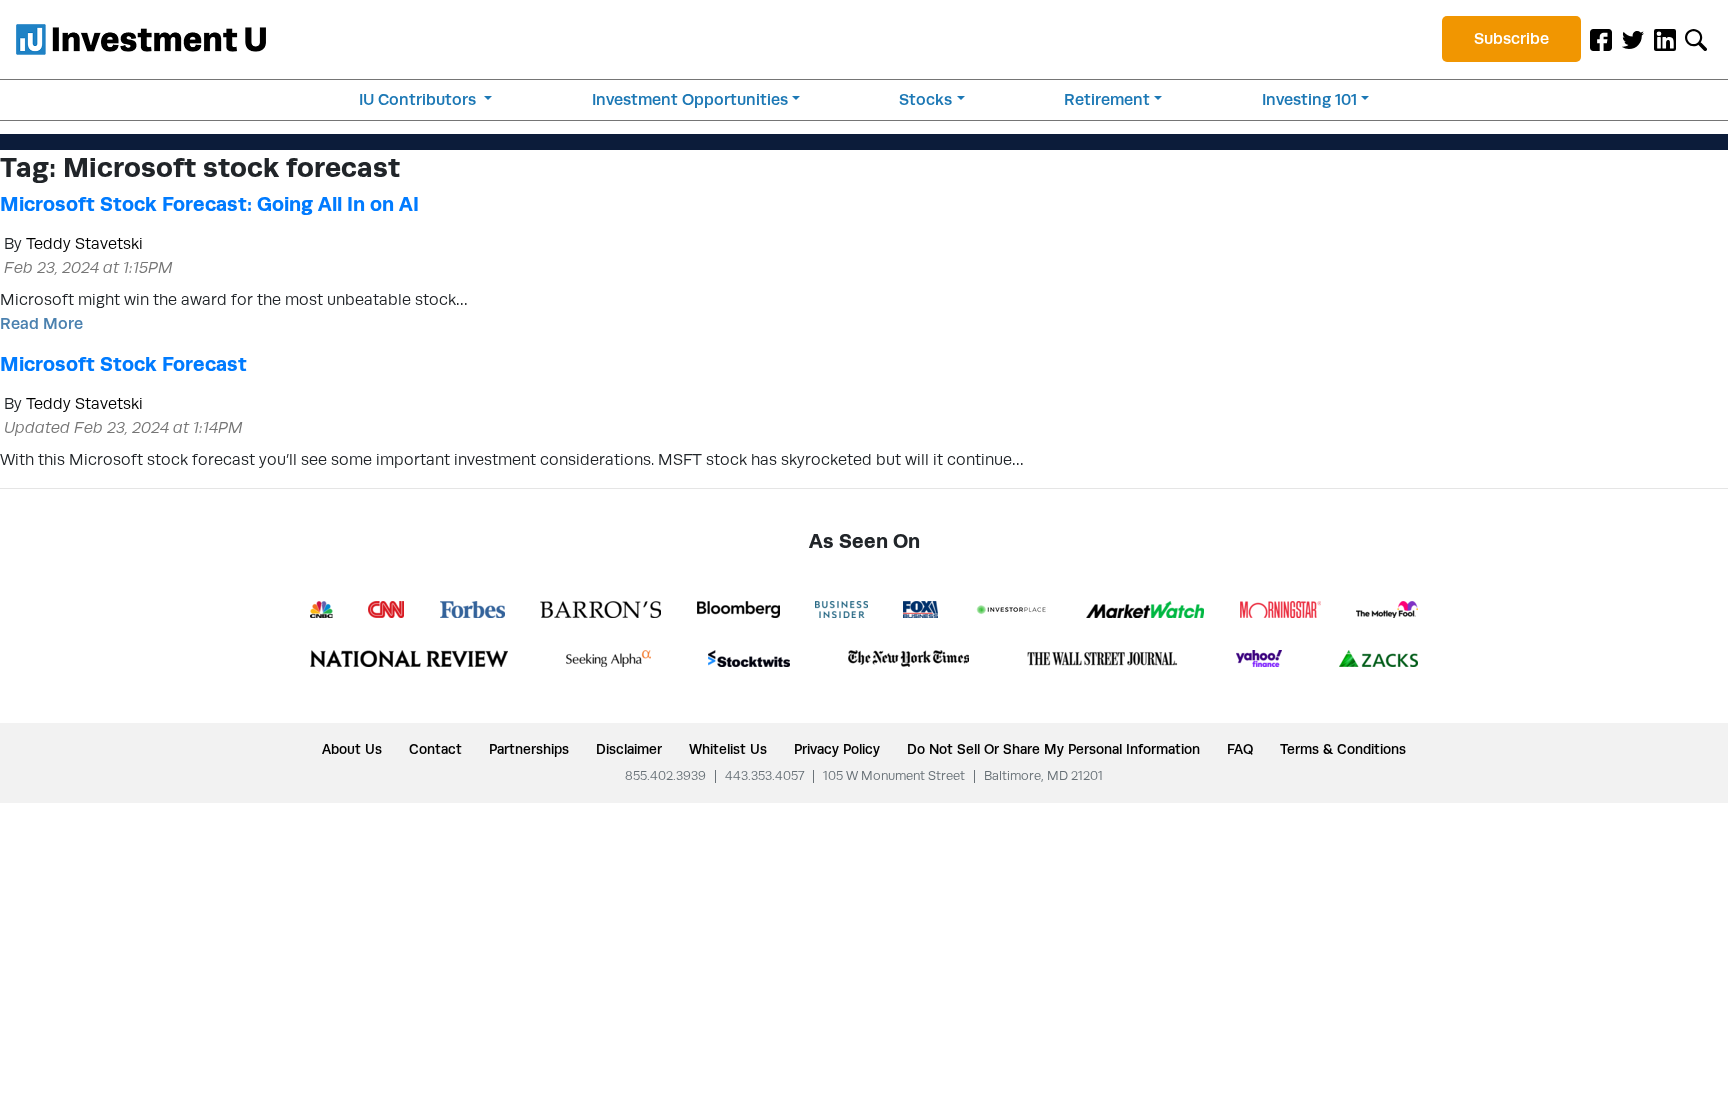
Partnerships (529, 749)
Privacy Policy (837, 749)
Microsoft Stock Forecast (123, 364)
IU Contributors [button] (419, 99)
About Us (352, 749)
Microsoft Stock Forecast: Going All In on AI (209, 204)
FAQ (1240, 749)
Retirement (1107, 99)
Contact (435, 749)
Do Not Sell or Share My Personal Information (1053, 749)
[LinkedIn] (1665, 39)
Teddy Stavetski (84, 243)
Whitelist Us (728, 749)
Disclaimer (629, 749)
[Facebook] (1601, 39)
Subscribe (1511, 38)
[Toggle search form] (1696, 39)
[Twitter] (1633, 39)
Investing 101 (1309, 99)
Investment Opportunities (690, 99)
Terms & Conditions (1343, 749)
